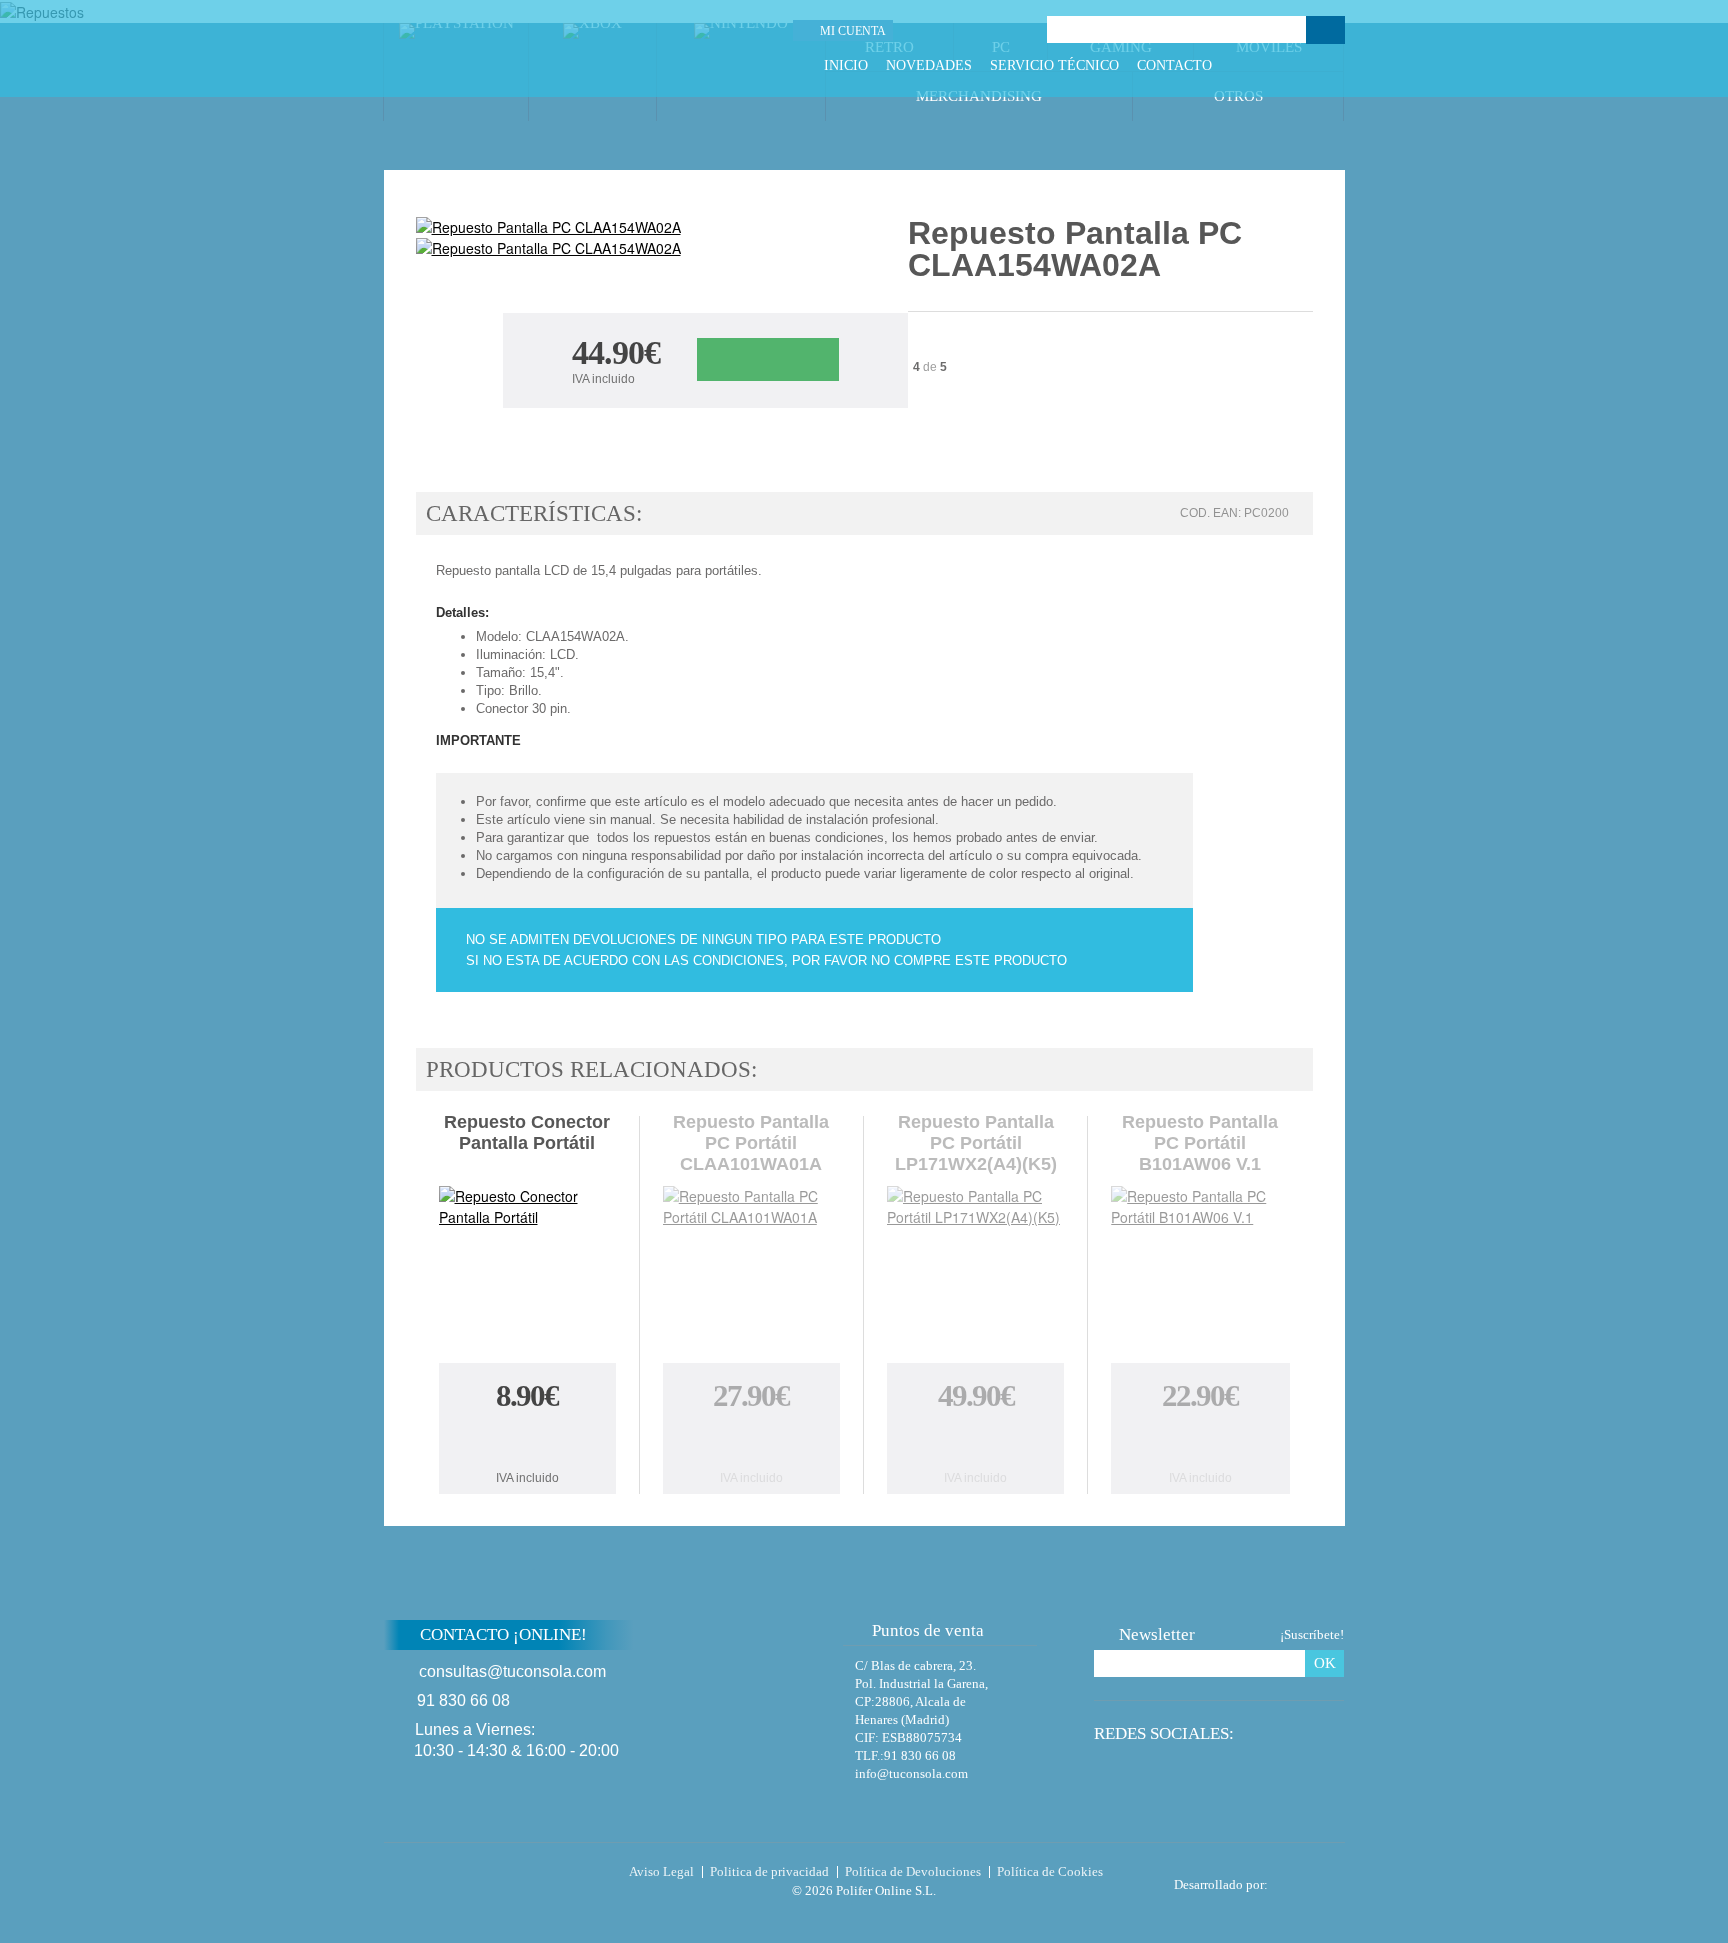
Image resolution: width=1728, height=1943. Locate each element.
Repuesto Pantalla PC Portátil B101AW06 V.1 (1200, 1143)
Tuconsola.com (468, 1876)
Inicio (846, 65)
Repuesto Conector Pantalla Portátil (527, 1132)
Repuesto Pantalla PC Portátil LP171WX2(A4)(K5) (976, 1143)
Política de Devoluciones (913, 1871)
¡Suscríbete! (1312, 1634)
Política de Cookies (1050, 1871)
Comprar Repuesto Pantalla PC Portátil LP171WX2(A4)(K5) (976, 1440)
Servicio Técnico (1054, 65)
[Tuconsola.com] (521, 48)
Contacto (1174, 65)
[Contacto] (968, 30)
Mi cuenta (853, 31)
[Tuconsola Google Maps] (767, 1688)
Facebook (1259, 65)
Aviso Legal (661, 1871)
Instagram (1334, 65)
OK (1325, 1663)
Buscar (1325, 30)
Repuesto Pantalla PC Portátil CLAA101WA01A (751, 1143)
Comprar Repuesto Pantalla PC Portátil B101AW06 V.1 (1200, 1440)
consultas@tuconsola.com (512, 1671)
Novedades (929, 65)
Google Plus (1309, 65)
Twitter (1284, 65)
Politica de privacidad (769, 1871)
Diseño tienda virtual (1310, 1879)
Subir (1392, 1647)
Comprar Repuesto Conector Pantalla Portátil (527, 1440)
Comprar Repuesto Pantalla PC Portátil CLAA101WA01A (751, 1440)
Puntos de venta (928, 1630)
